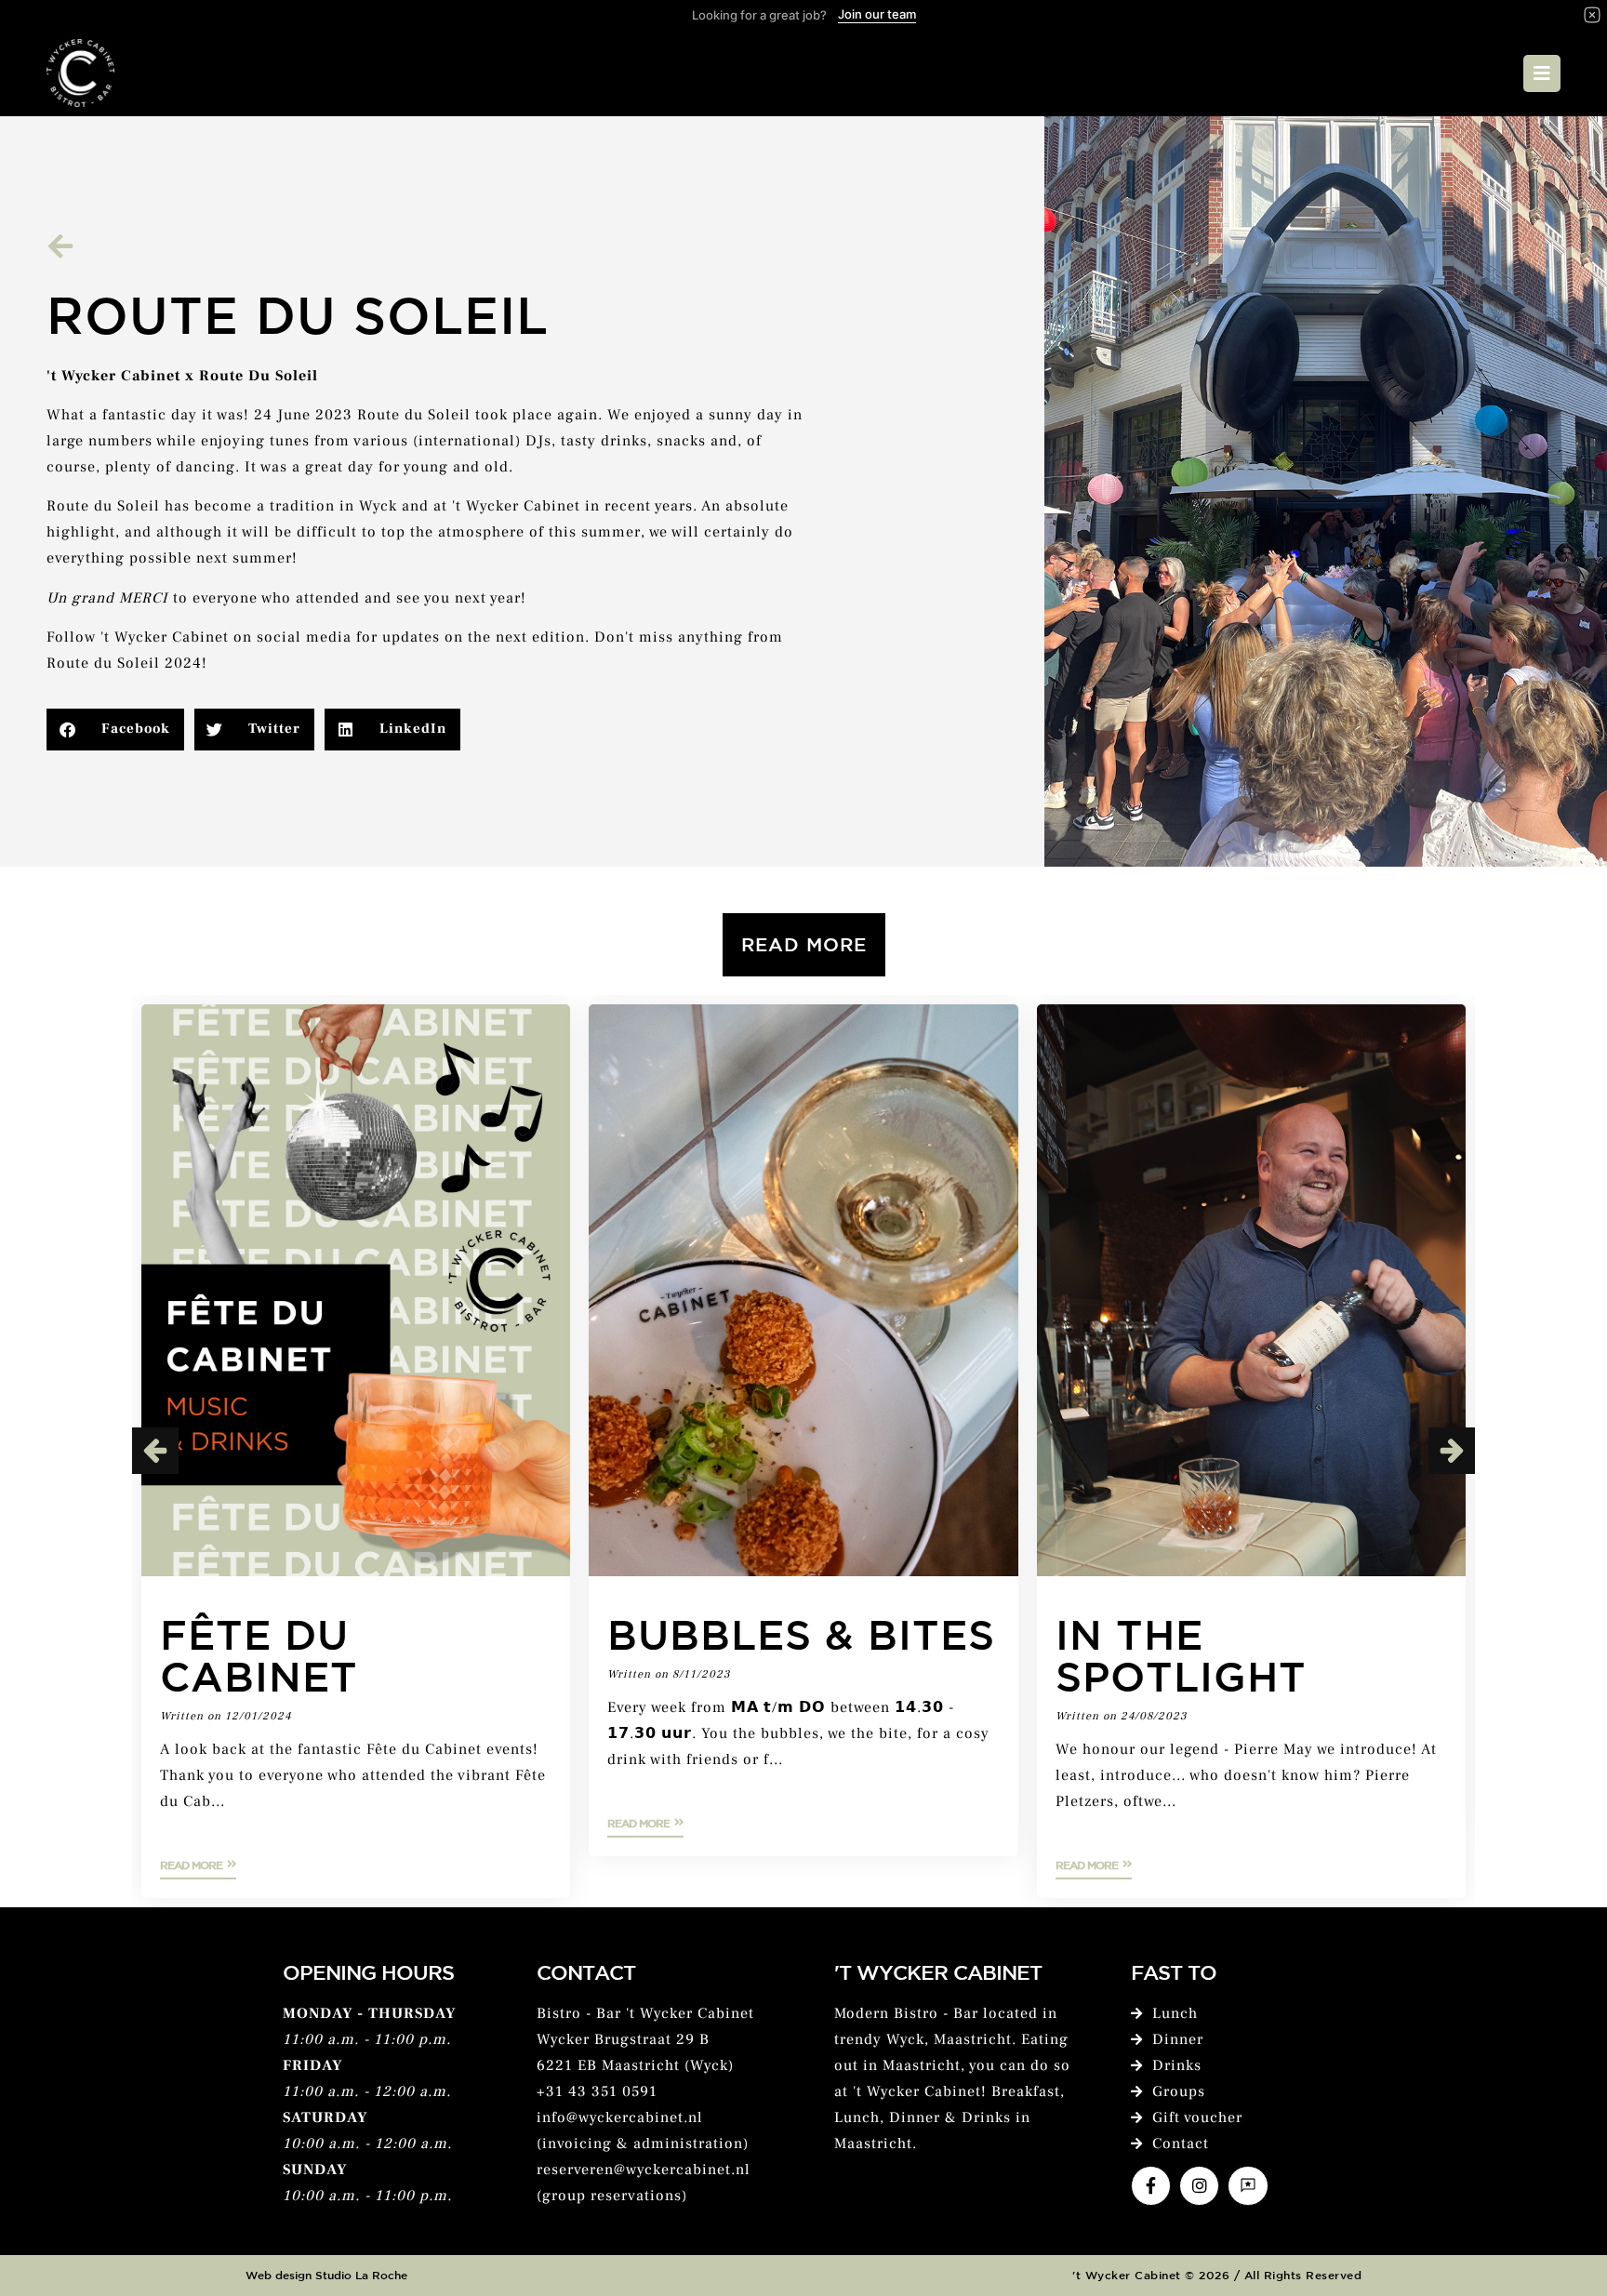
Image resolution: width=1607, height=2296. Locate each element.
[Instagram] (1199, 2186)
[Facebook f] (1151, 2186)
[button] (115, 730)
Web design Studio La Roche (326, 2275)
